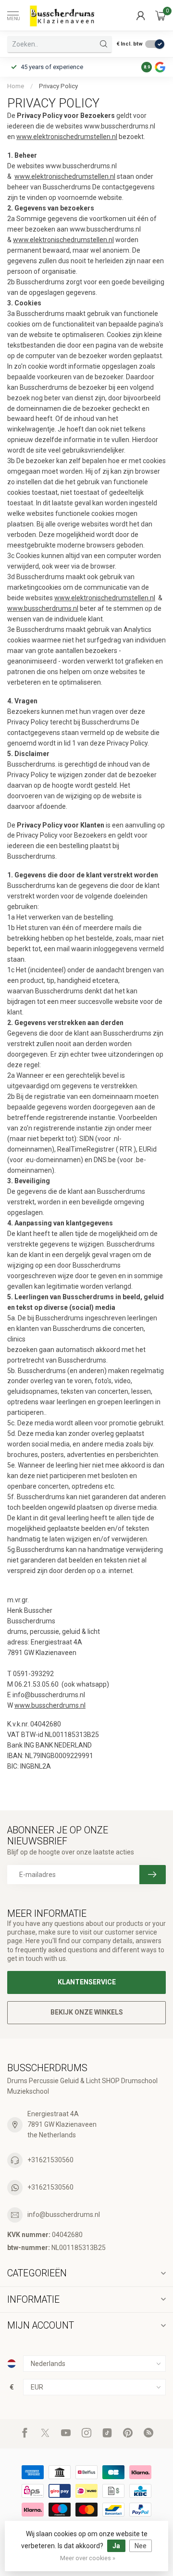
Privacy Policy (58, 86)
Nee (141, 2546)
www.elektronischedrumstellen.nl (67, 137)
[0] (161, 15)
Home (16, 86)
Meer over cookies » (88, 2558)
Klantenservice (87, 1982)
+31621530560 (50, 2160)
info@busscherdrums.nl (64, 2215)
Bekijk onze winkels (87, 2012)
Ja (116, 2546)
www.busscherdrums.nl (43, 608)
